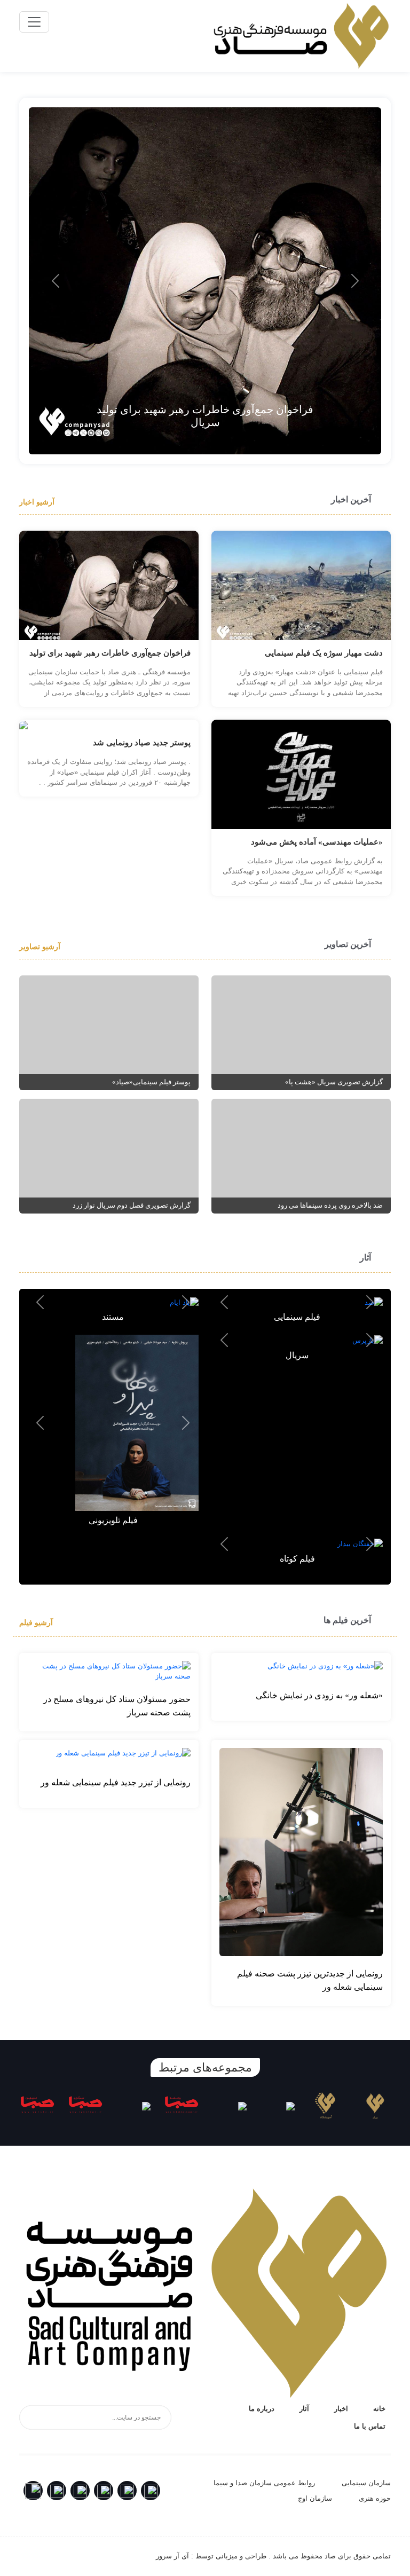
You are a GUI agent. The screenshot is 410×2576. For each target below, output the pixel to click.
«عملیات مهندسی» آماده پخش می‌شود (317, 842)
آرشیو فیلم (36, 1622)
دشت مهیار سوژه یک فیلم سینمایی (324, 653)
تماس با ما (370, 2426)
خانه (379, 2409)
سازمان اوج (315, 2498)
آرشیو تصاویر (40, 947)
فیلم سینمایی (297, 1317)
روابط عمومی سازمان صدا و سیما (264, 2483)
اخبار (341, 2409)
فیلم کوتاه (297, 1559)
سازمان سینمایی (366, 2483)
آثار (304, 2409)
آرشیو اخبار (37, 502)
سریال (297, 1355)
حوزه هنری (375, 2498)
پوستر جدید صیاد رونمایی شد (142, 743)
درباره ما (262, 2409)
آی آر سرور (172, 2556)
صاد (330, 2556)
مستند (113, 1317)
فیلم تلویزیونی (113, 1520)
